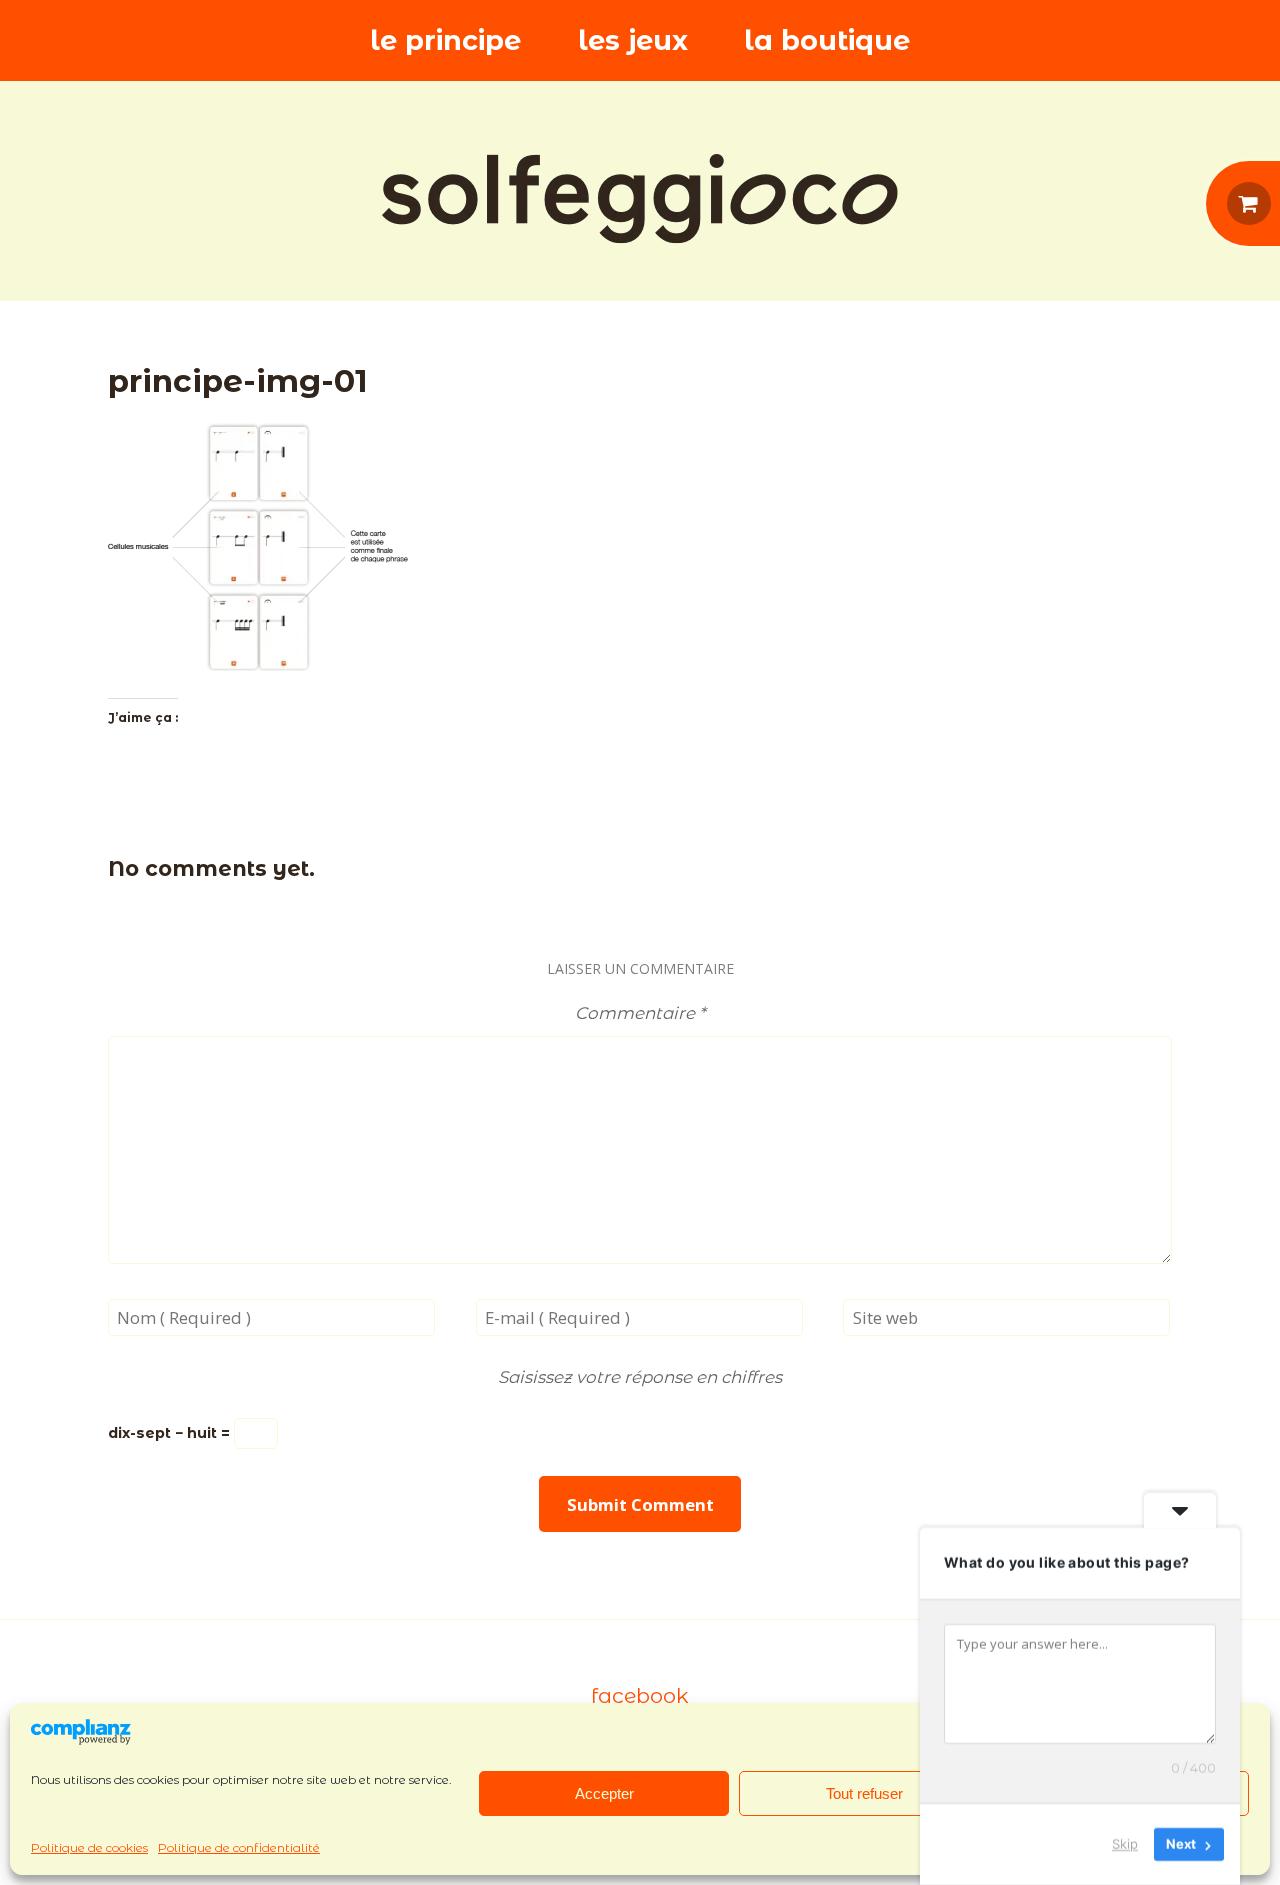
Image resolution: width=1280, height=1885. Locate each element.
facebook (640, 1695)
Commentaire (640, 1013)
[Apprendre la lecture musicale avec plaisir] (640, 199)
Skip (1125, 1844)
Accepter (604, 1793)
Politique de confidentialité (239, 1847)
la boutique (827, 40)
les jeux (633, 40)
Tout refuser (864, 1793)
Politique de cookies (89, 1847)
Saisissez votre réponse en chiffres (640, 1377)
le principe (445, 40)
